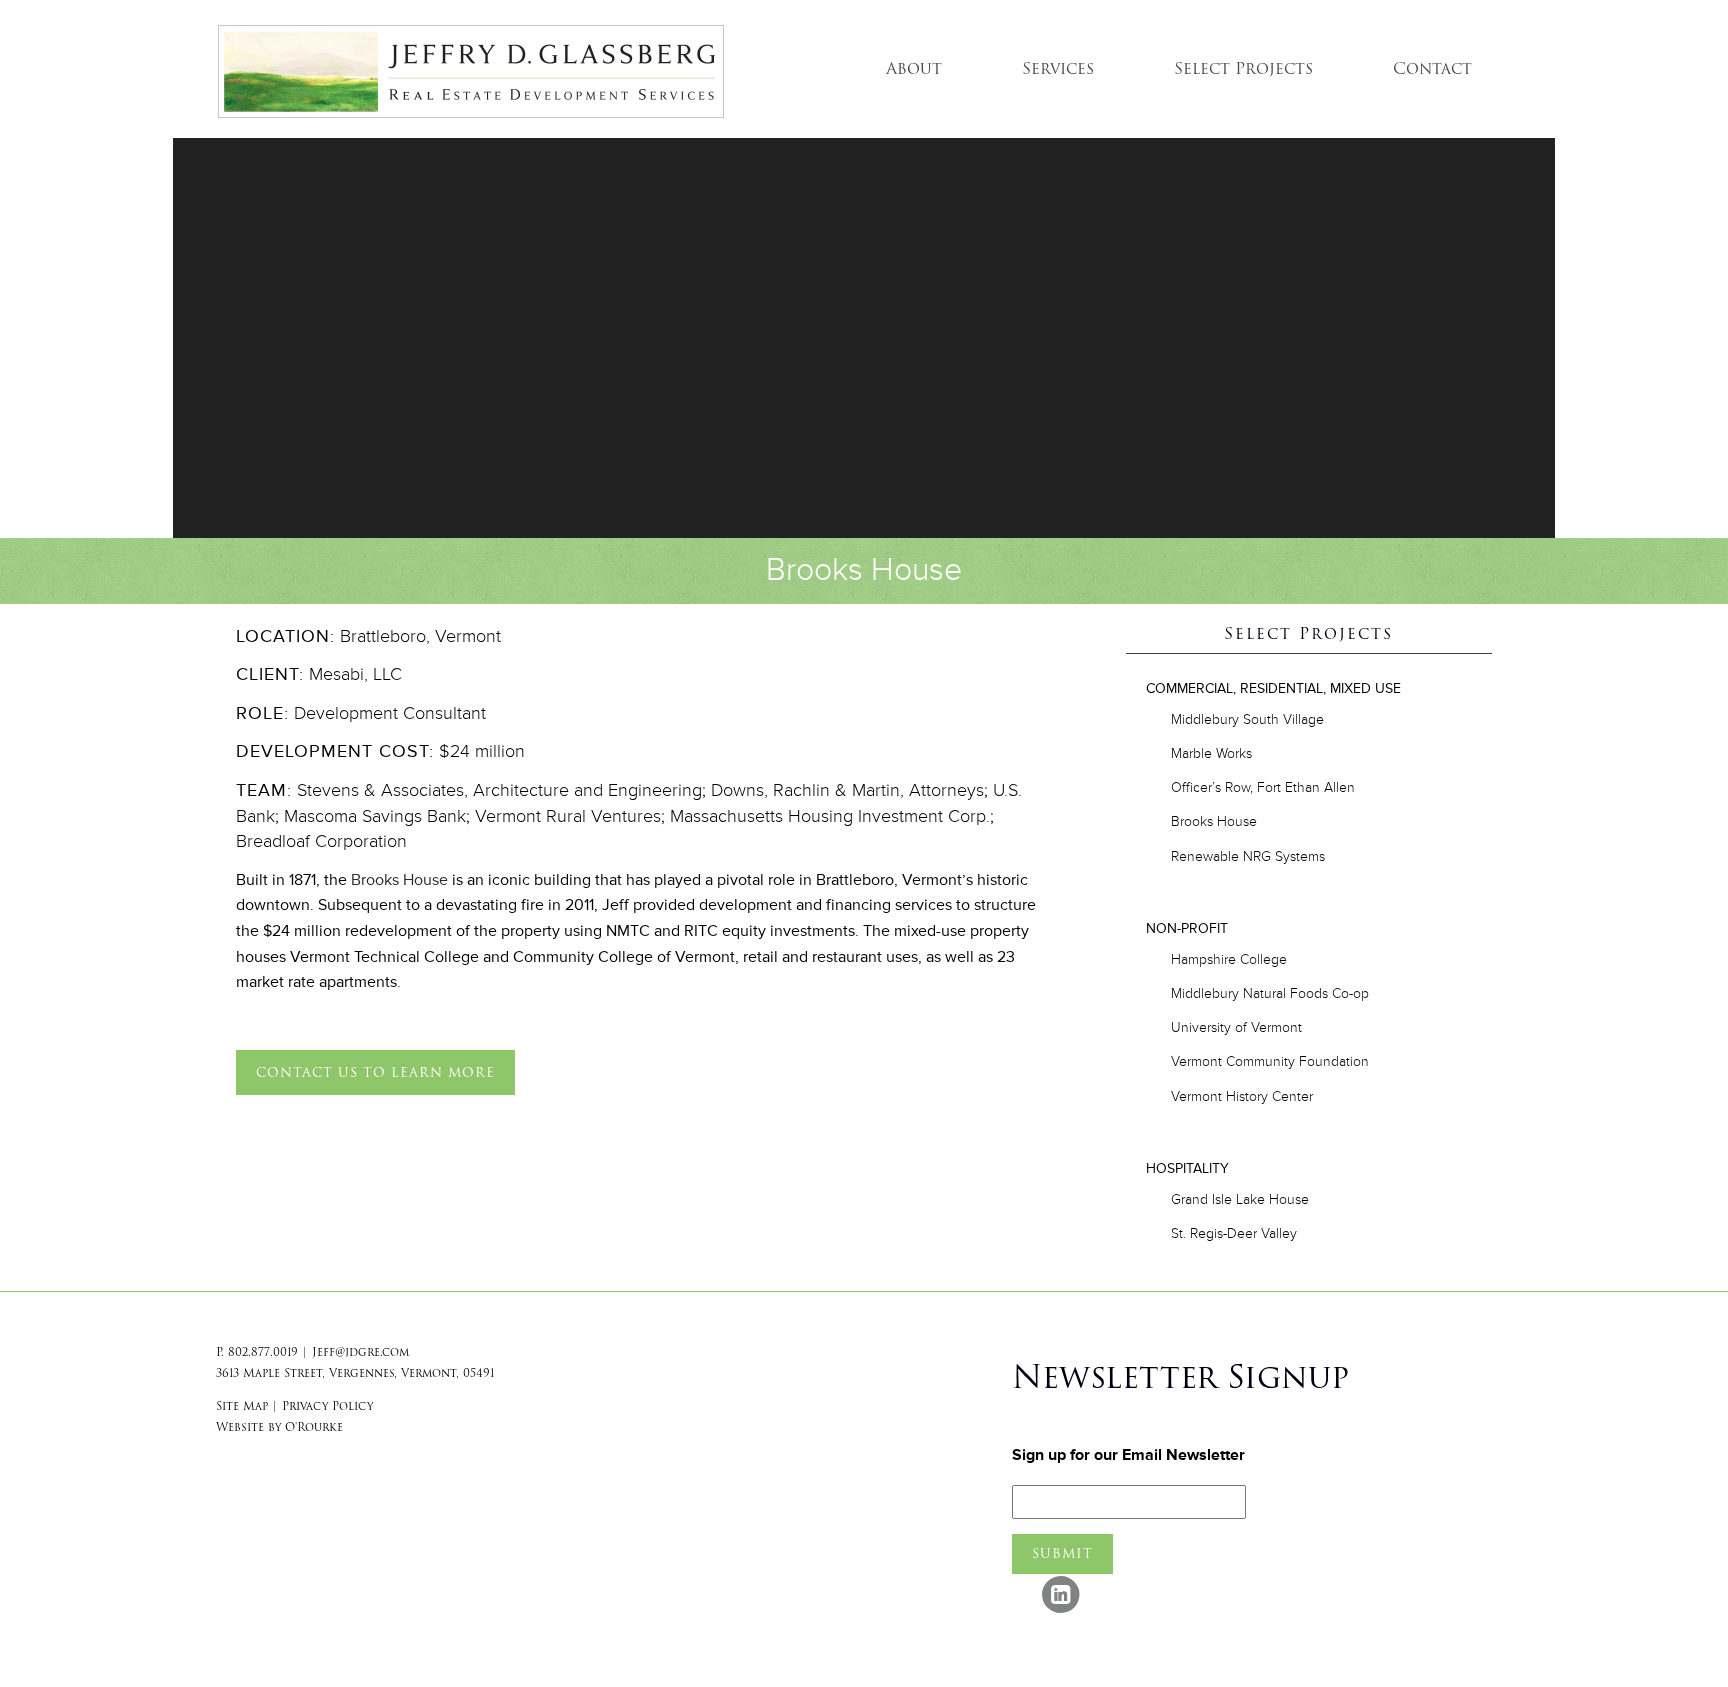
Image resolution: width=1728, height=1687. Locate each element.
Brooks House (399, 880)
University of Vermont (1236, 1027)
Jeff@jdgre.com (360, 1352)
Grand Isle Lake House (1240, 1199)
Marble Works (1211, 753)
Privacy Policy (327, 1406)
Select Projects (1243, 68)
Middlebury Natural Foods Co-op (1270, 993)
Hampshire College (1229, 959)
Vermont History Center (1242, 1096)
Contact (1432, 68)
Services (1058, 68)
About (914, 68)
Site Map (242, 1406)
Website (240, 1427)
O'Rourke (314, 1427)
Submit (1062, 1553)
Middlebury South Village (1247, 719)
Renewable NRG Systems (1248, 856)
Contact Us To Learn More (375, 1072)
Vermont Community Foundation (1270, 1061)
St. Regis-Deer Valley (1234, 1233)
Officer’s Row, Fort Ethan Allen (1263, 787)
